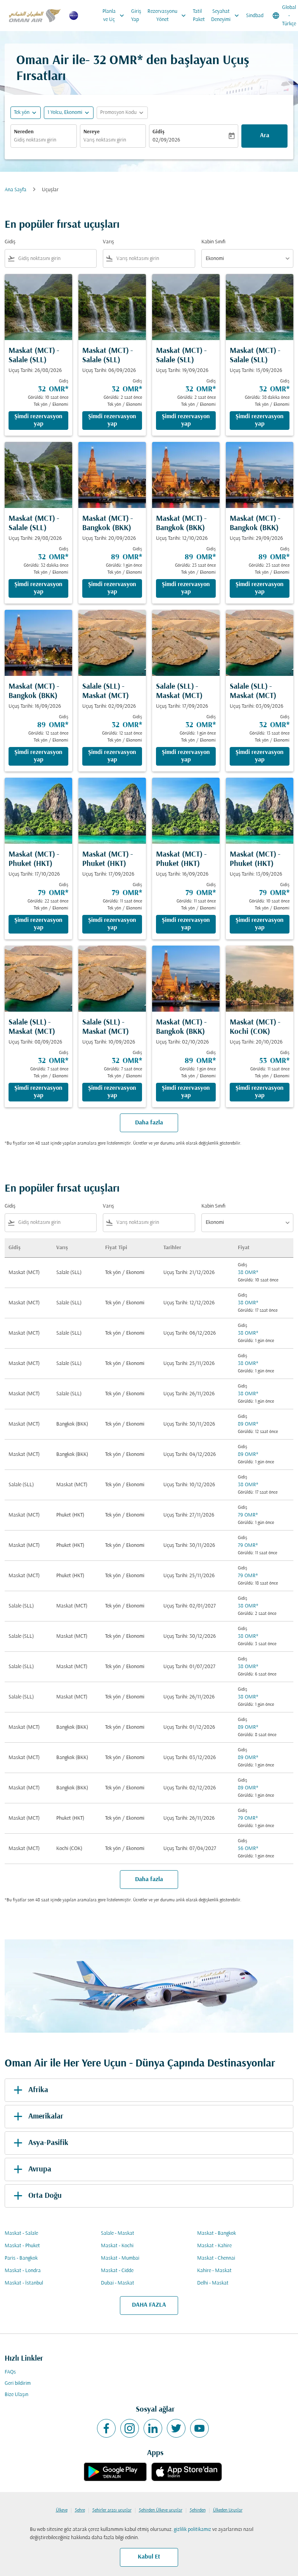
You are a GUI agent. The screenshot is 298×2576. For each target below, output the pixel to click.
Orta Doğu (45, 2196)
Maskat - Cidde (117, 2271)
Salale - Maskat (118, 2233)
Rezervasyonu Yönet (167, 16)
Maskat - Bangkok (217, 2233)
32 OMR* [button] (118, 61)
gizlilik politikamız (192, 2530)
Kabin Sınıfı (213, 242)
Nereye (92, 132)
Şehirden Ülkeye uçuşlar (161, 2510)
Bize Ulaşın (16, 2395)
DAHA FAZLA (149, 2305)
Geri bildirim (18, 2383)
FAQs (10, 2372)
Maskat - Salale (21, 2233)
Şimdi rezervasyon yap (38, 420)
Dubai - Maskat (118, 2283)
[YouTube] (199, 2428)
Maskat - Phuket (22, 2246)
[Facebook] (106, 2428)
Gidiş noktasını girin (35, 140)
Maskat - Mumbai (120, 2258)
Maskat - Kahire (214, 2246)
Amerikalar (46, 2117)
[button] (69, 113)
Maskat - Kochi (117, 2246)
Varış (108, 242)
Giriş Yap (136, 16)
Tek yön (22, 113)
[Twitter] (176, 2428)
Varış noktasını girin (105, 140)
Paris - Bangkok (21, 2258)
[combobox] (56, 259)
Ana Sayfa (16, 190)
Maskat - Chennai (216, 2258)
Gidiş (159, 132)
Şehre (80, 2510)
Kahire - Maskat (214, 2271)
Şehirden (198, 2510)
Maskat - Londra (23, 2271)
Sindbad (255, 16)
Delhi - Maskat (213, 2283)
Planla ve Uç (114, 16)
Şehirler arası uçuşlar (112, 2510)
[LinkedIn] (153, 2428)
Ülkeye (62, 2510)
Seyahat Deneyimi (226, 16)
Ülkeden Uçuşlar (228, 2510)
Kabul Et (149, 2557)
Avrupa (40, 2169)
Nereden (24, 132)
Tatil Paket (199, 16)
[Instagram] (130, 2428)
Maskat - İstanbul (24, 2283)
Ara (265, 136)
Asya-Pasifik (48, 2143)
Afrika (38, 2090)
